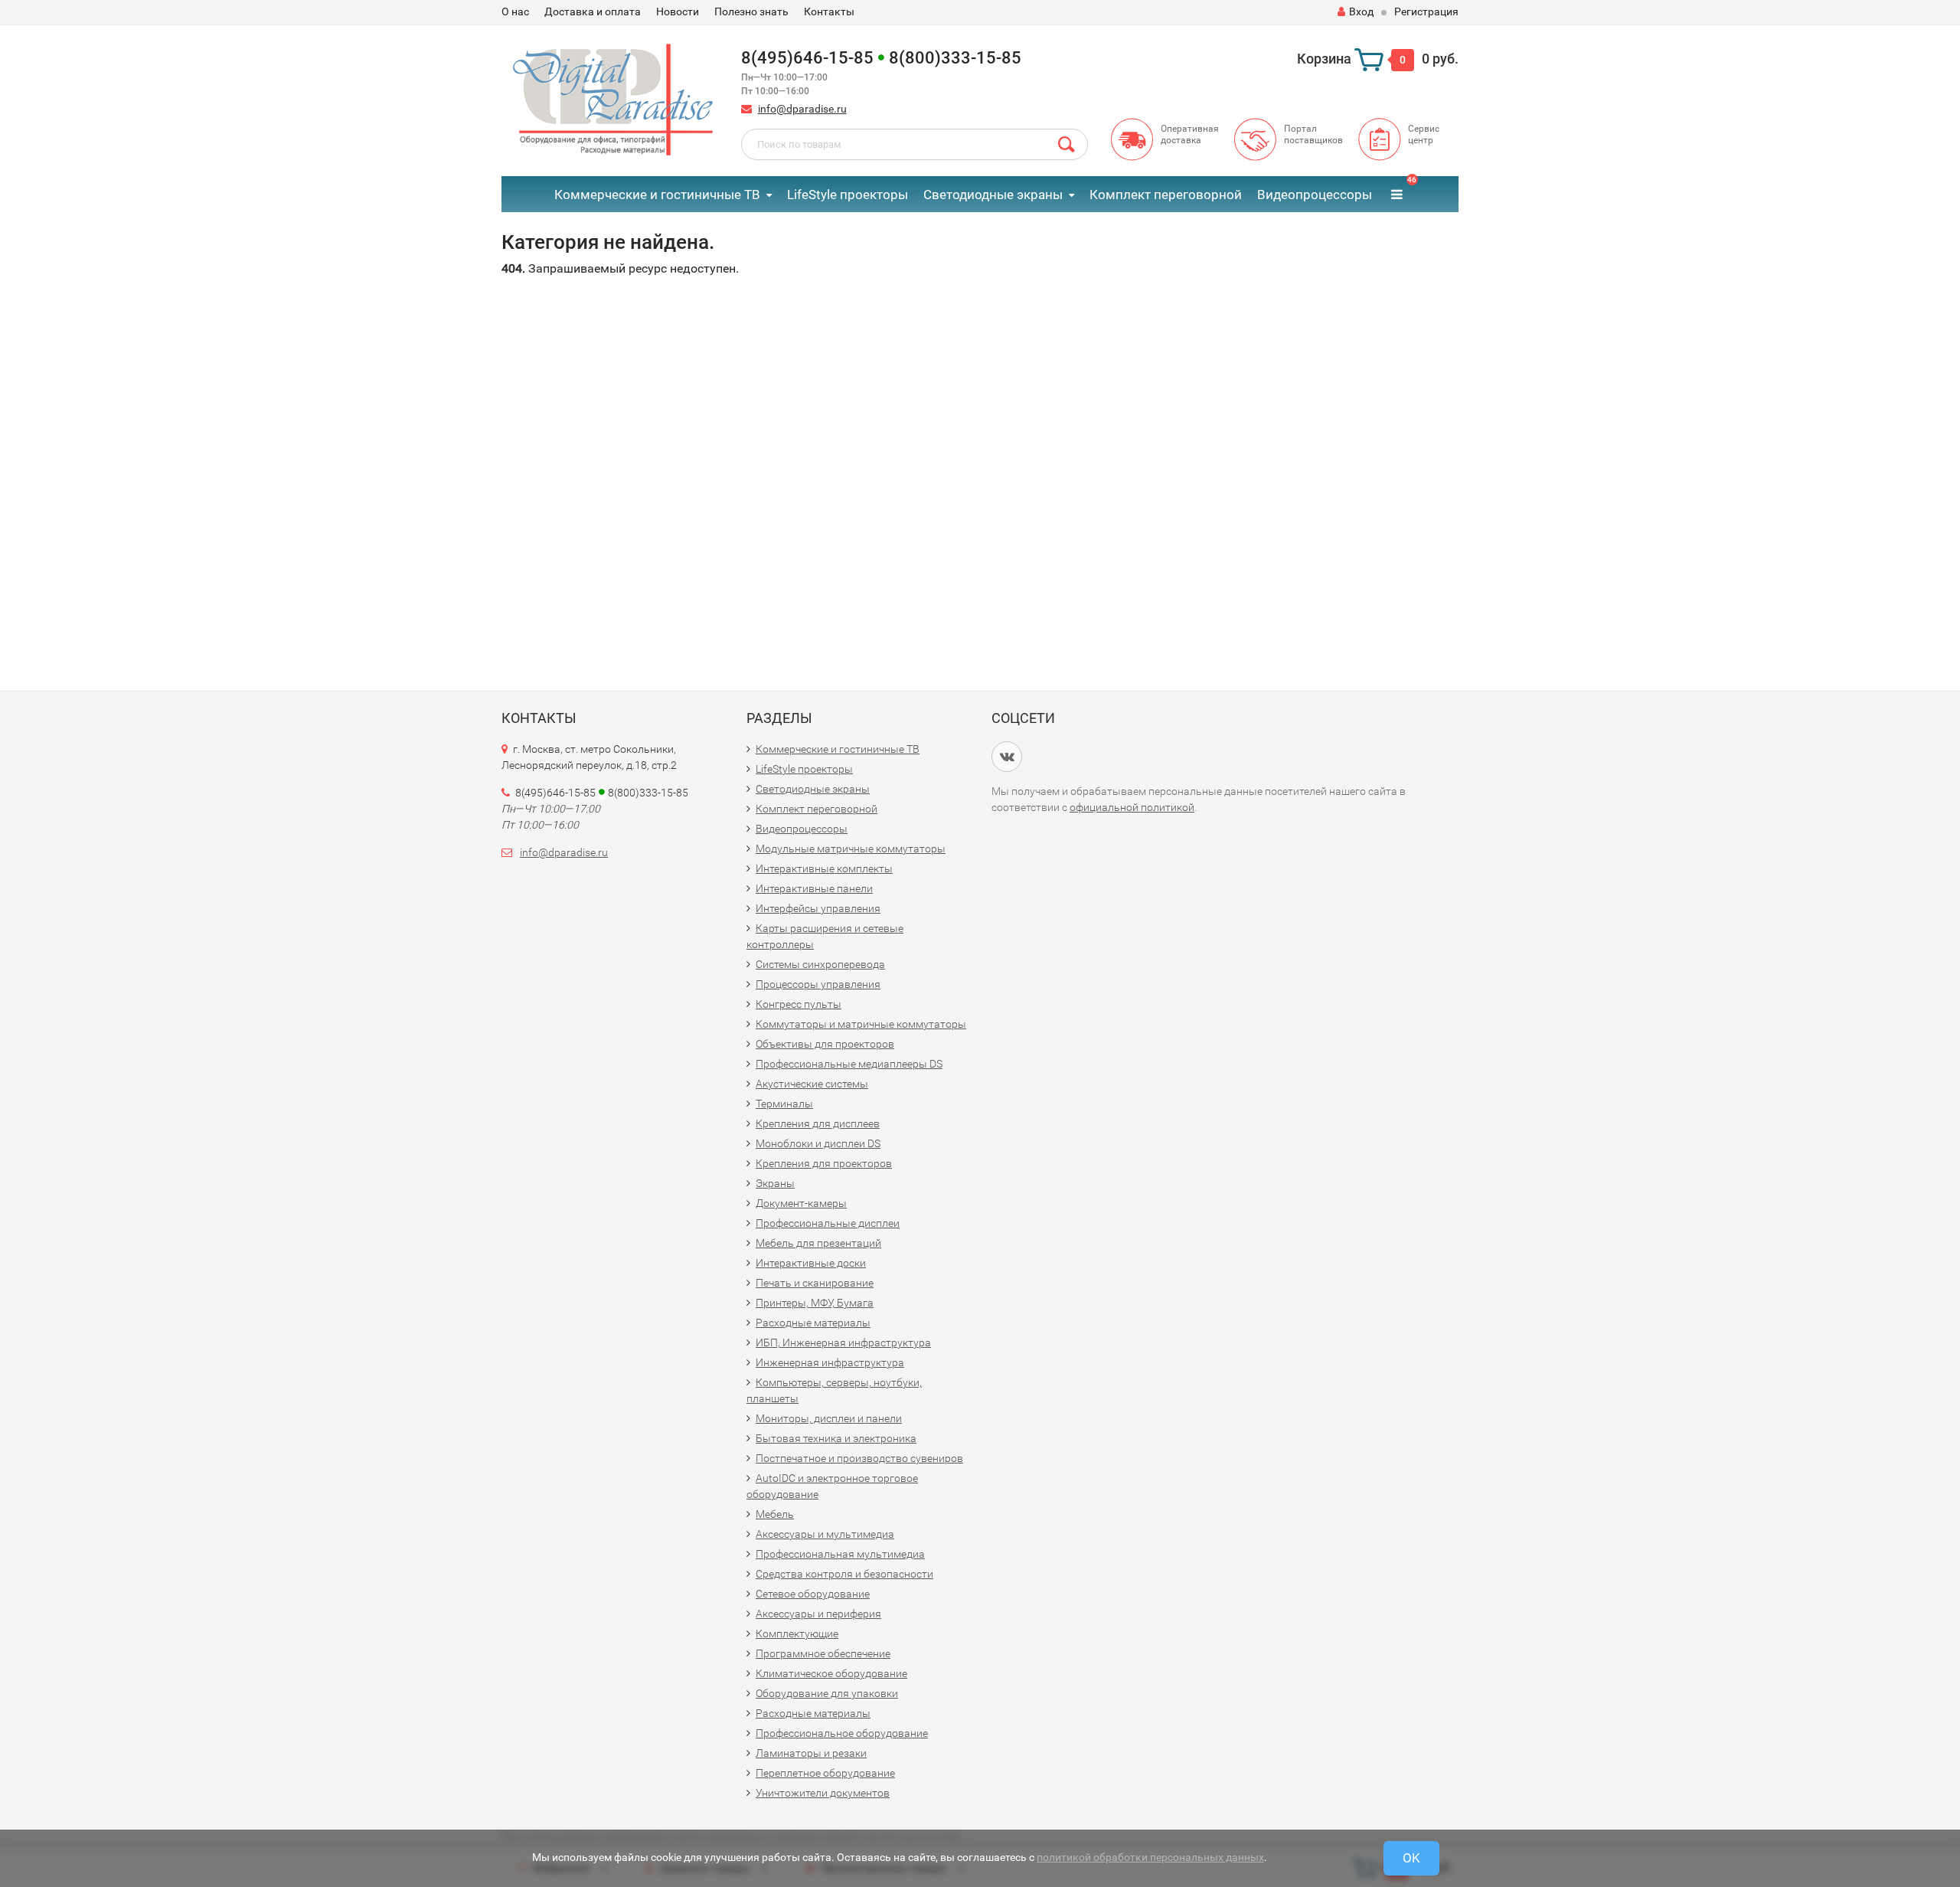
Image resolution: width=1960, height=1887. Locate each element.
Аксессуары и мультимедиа (825, 1534)
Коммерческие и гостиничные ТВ (657, 195)
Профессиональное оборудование (842, 1733)
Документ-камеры (801, 1203)
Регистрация (1426, 11)
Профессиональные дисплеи (828, 1223)
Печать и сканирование (815, 1283)
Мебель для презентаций (818, 1243)
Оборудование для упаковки (827, 1693)
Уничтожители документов (823, 1793)
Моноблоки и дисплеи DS (818, 1143)
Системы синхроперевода (820, 964)
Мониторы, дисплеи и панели (829, 1418)
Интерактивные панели (814, 888)
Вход (1361, 11)
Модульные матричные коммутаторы (851, 849)
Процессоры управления (818, 984)
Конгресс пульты (799, 1004)
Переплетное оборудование (825, 1773)
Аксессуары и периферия (818, 1614)
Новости (678, 11)
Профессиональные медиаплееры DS (849, 1064)
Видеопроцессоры (1315, 195)
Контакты (829, 11)
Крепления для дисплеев (818, 1123)
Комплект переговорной (1166, 195)
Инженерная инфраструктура (830, 1362)
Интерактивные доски (811, 1263)
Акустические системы (812, 1084)
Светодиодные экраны (993, 195)
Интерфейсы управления (818, 908)
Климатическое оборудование (831, 1673)
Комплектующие (797, 1634)
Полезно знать (751, 11)
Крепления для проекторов (824, 1163)
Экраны (775, 1183)
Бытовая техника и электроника (836, 1438)
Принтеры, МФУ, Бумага (815, 1303)
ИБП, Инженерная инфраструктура (843, 1342)
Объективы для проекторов (825, 1044)
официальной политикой (1132, 807)
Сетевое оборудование (813, 1594)
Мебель (775, 1514)
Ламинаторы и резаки (811, 1753)
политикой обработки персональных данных (1150, 1857)
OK (1411, 1858)
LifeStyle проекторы (848, 195)
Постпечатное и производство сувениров (859, 1458)
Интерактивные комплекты (824, 868)
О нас (515, 11)
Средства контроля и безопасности (844, 1574)
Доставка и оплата (593, 11)
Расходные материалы (813, 1323)
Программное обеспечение (823, 1653)
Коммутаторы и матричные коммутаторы (861, 1024)
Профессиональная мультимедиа (840, 1554)
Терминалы (784, 1104)
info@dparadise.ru (802, 109)
